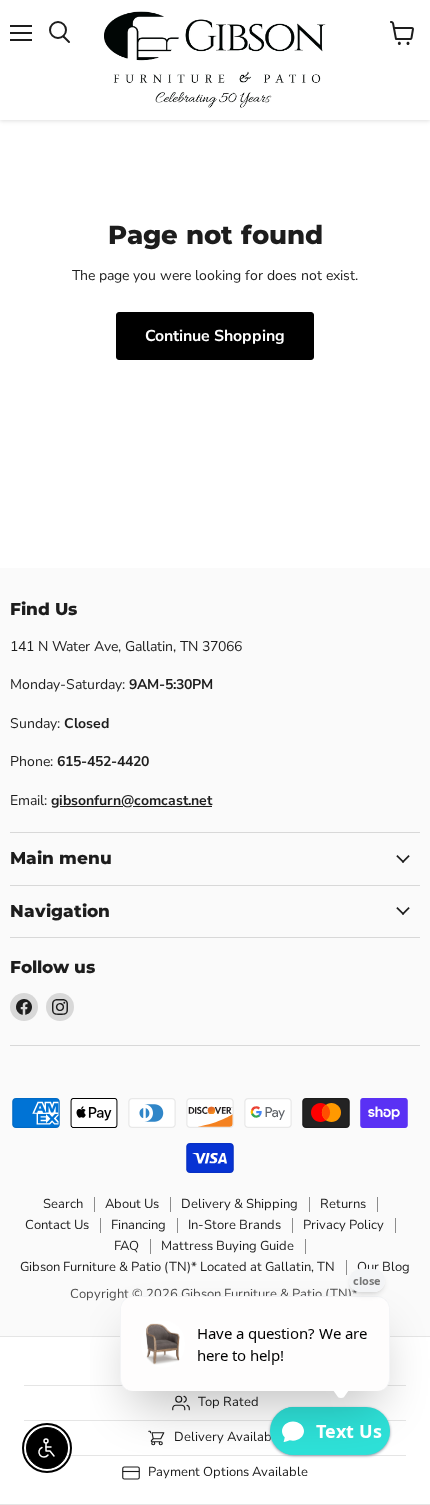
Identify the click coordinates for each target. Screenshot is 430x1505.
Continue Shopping (215, 336)
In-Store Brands (234, 1225)
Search (63, 1204)
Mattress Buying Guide (227, 1246)
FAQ (126, 1246)
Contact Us (57, 1225)
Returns (343, 1204)
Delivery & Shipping (239, 1204)
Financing (138, 1225)
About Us (132, 1204)
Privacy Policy (343, 1225)
